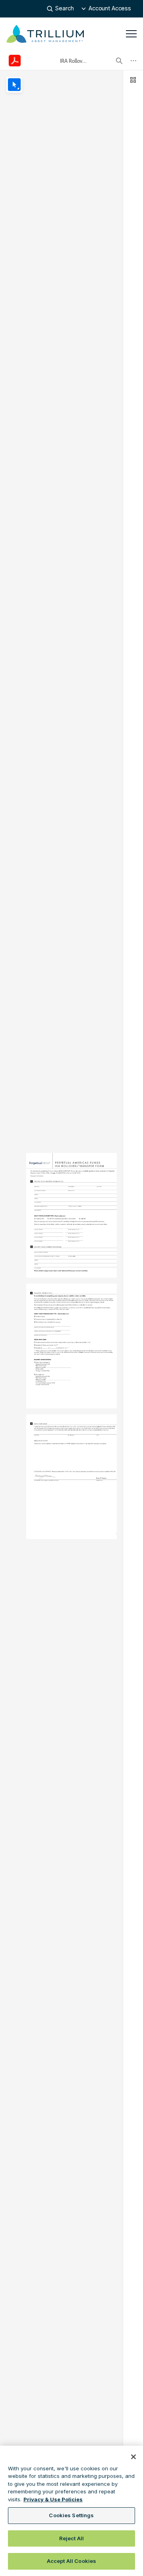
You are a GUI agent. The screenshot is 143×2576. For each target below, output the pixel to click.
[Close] (133, 2457)
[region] (71, 2511)
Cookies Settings (71, 2515)
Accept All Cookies (71, 2561)
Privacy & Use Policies (53, 2499)
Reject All (71, 2538)
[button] (106, 9)
